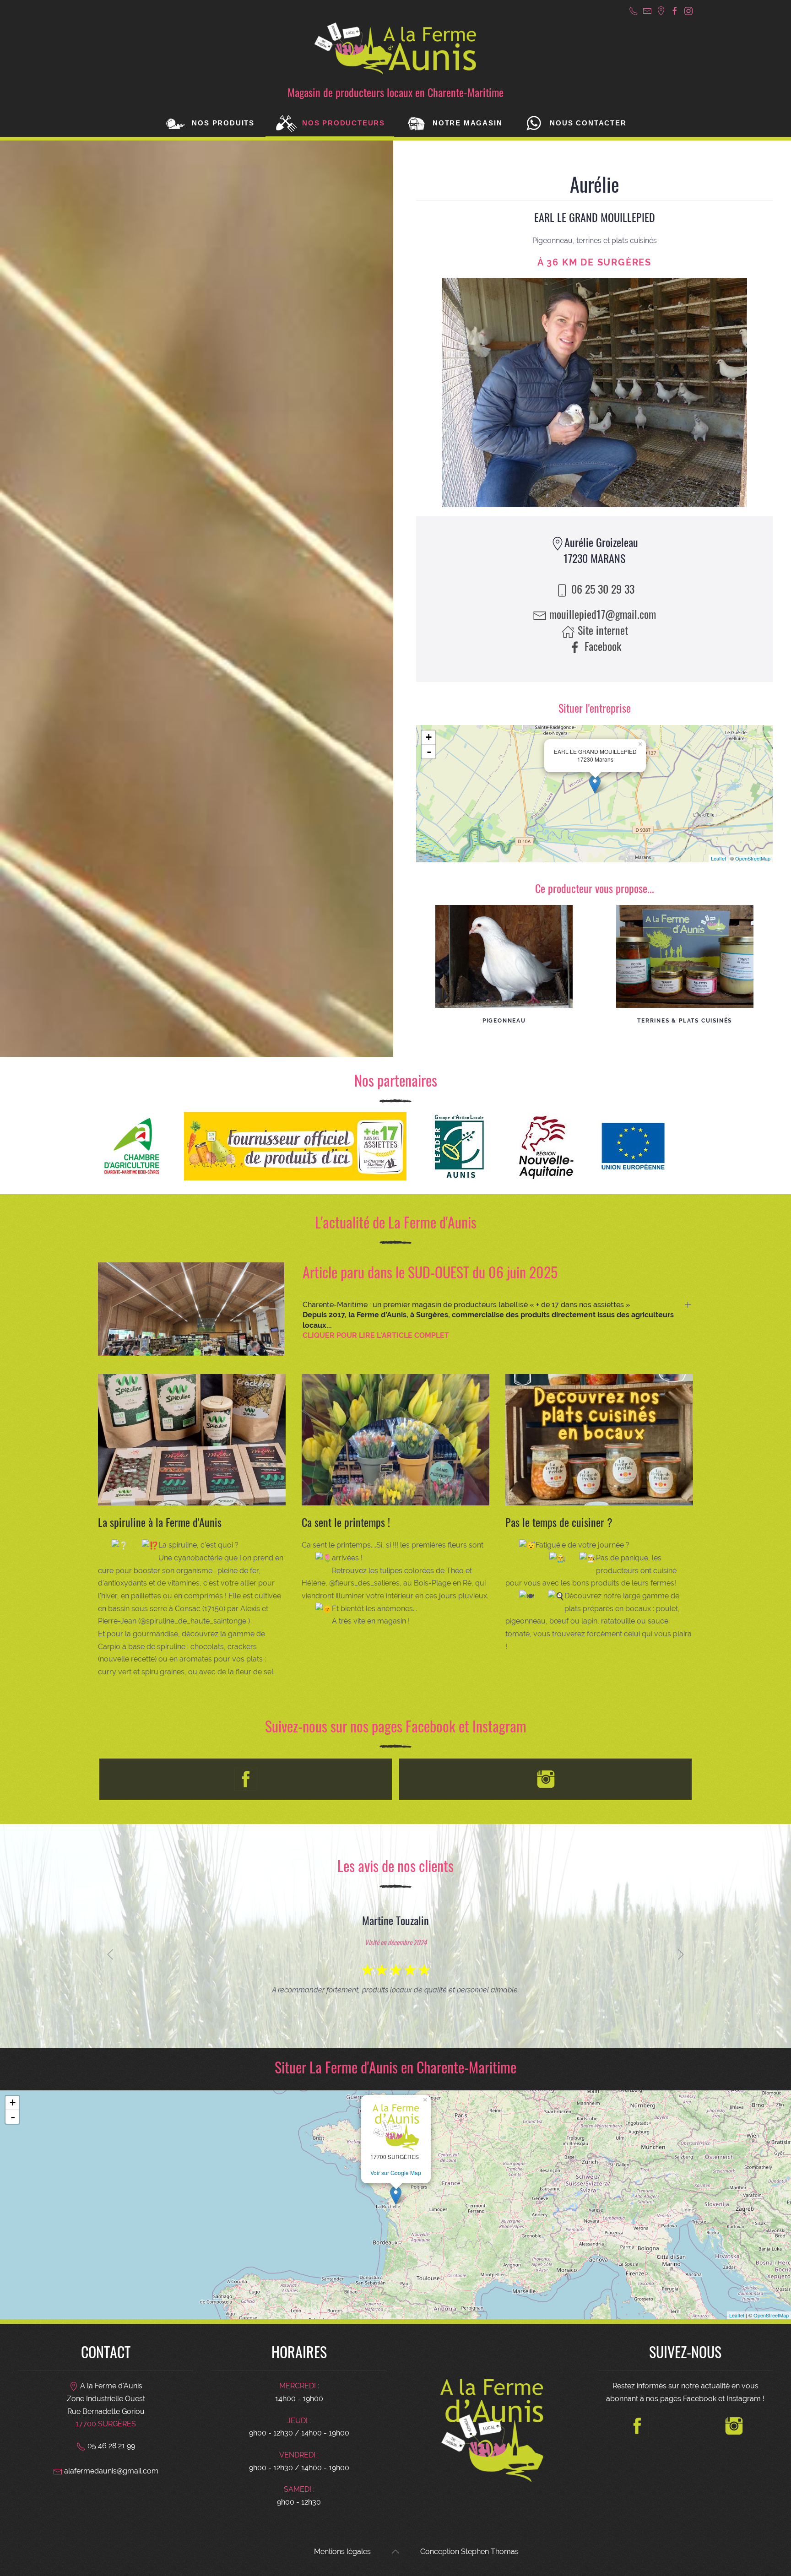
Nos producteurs (344, 123)
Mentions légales (342, 2552)
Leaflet (718, 858)
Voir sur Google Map (396, 2173)
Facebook (601, 646)
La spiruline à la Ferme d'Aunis (160, 1522)
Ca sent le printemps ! (346, 1522)
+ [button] (429, 737)
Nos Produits (223, 123)
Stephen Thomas (490, 2552)
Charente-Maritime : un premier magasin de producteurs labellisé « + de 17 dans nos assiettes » (488, 1320)
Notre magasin (467, 123)
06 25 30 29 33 (601, 589)
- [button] (429, 752)
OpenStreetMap (753, 858)
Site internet (601, 630)
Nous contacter (588, 123)
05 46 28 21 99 (110, 2446)
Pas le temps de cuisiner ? (559, 1522)
